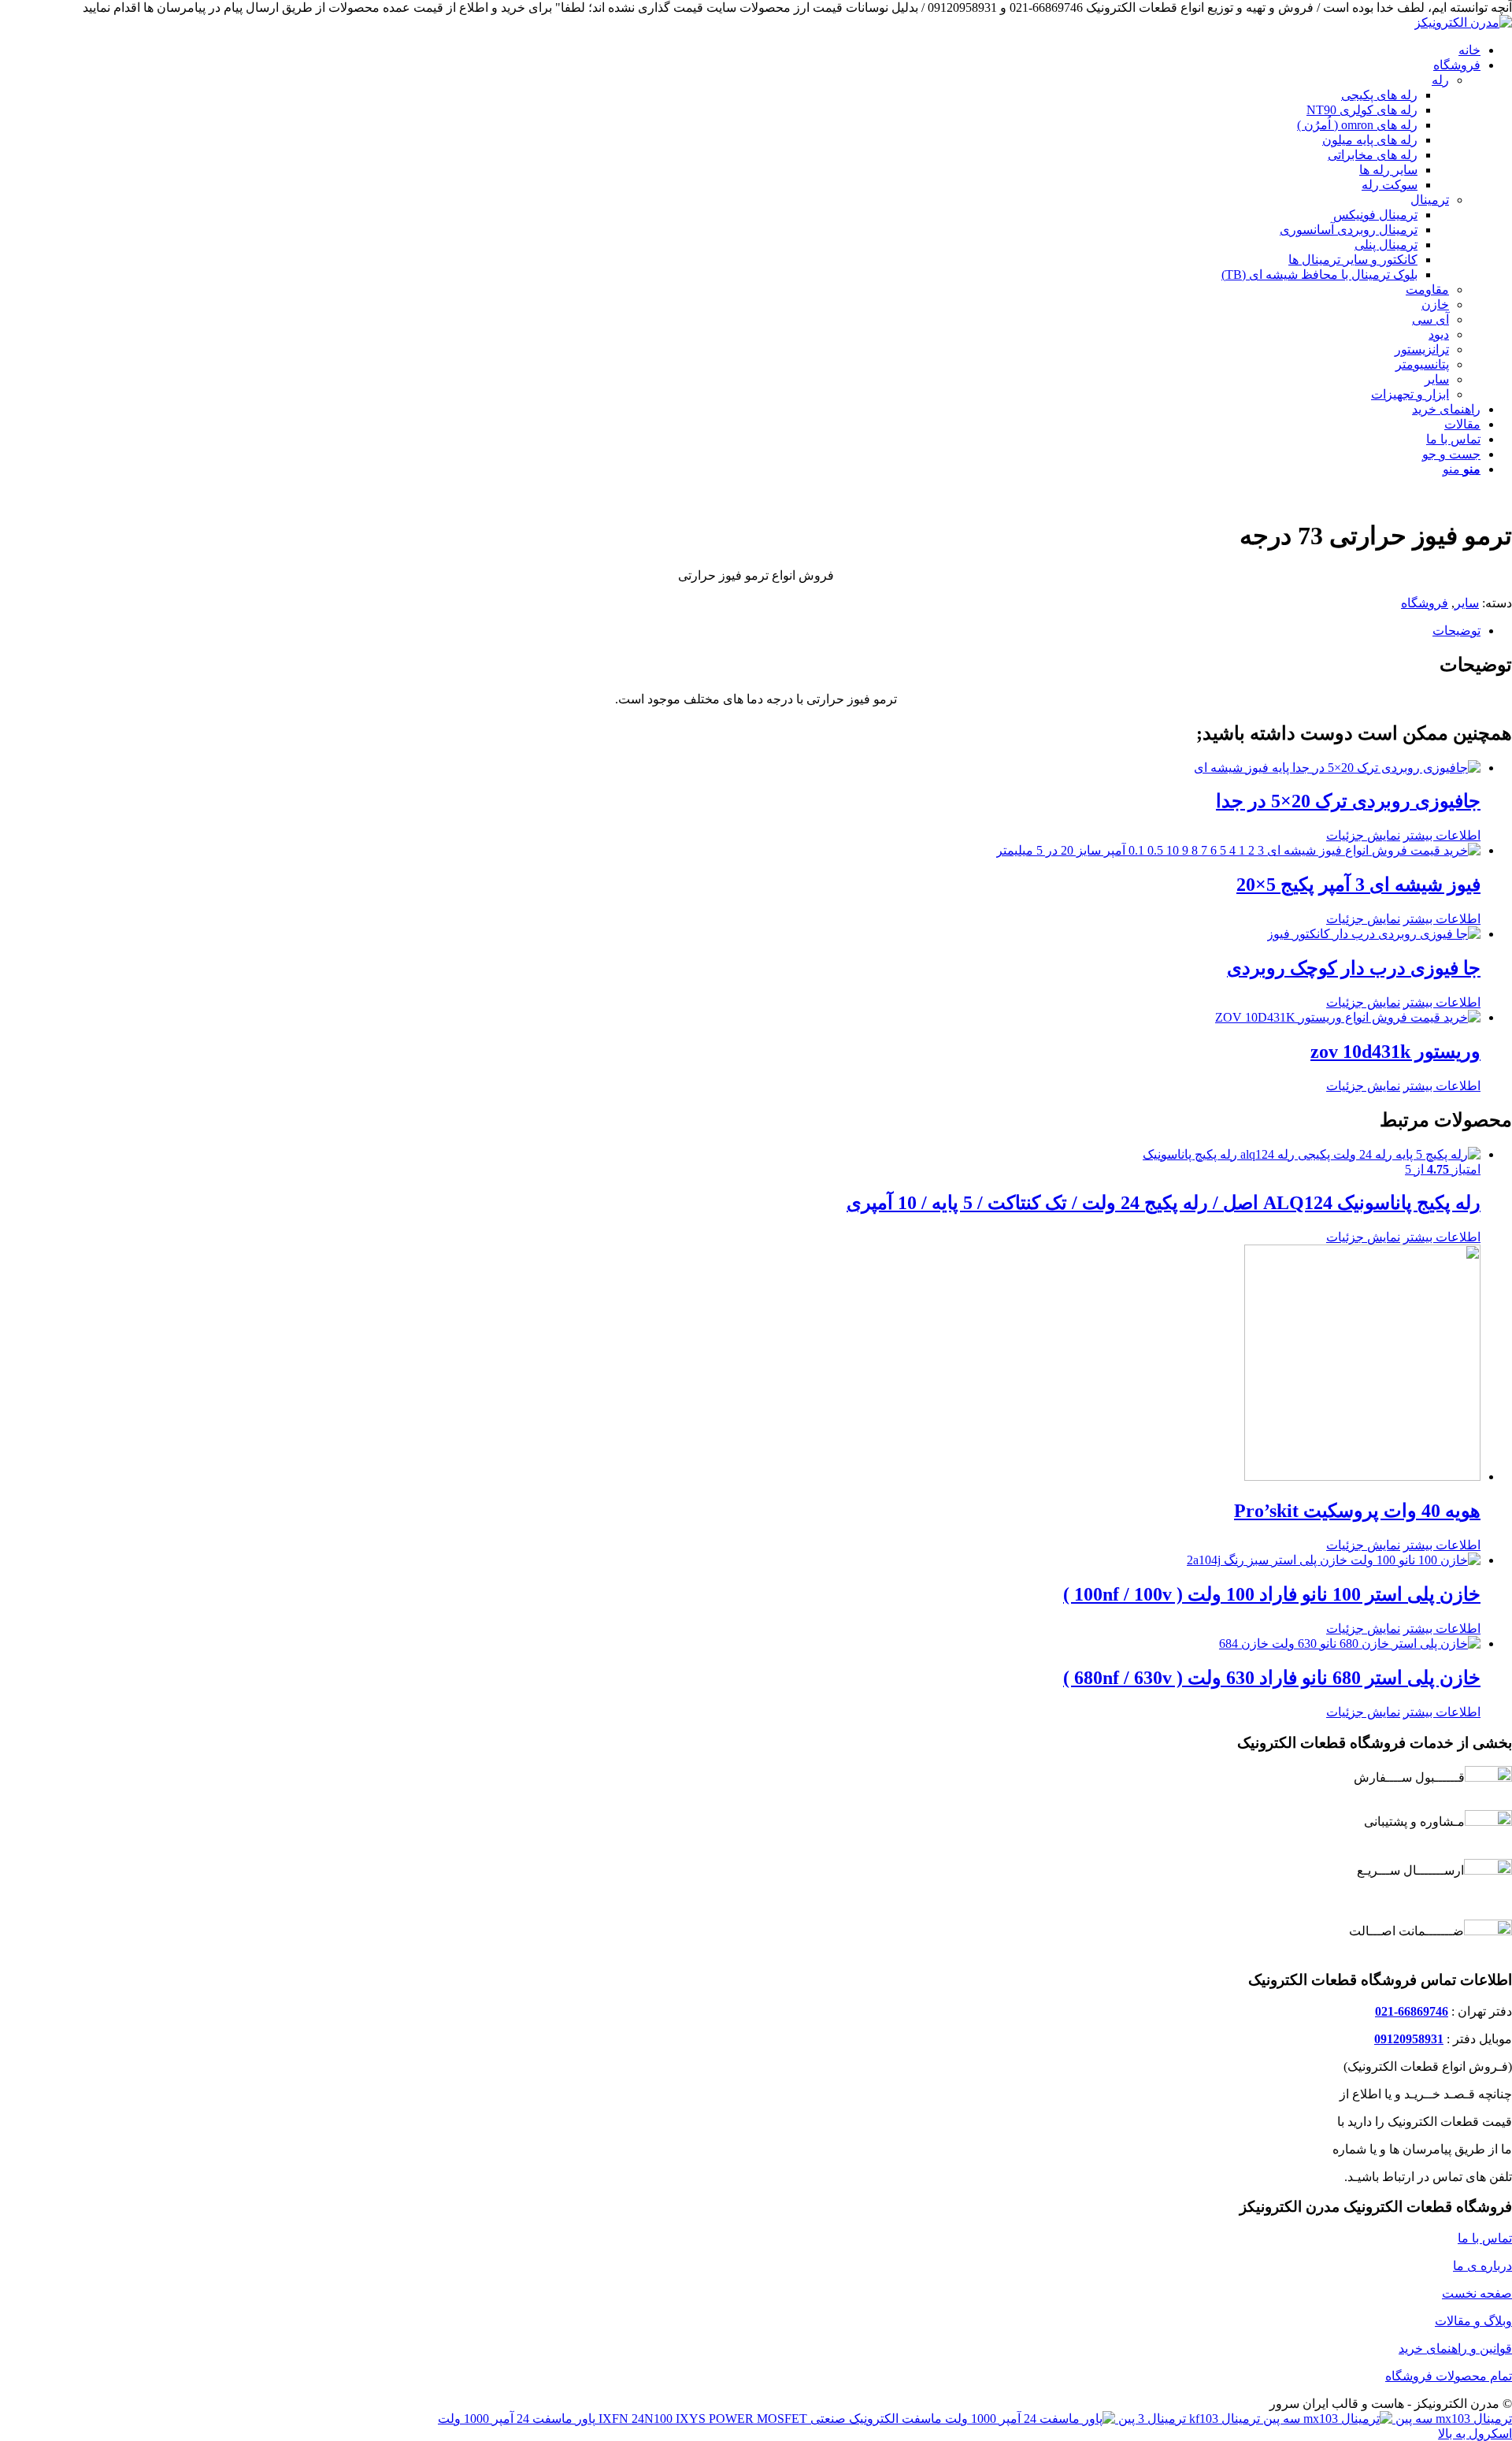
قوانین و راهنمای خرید (1455, 2348)
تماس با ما (1485, 2238)
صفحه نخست (1477, 2293)
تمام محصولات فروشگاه (1449, 2376)
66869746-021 (1412, 2011)
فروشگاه (1425, 603)
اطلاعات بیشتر (1442, 835)
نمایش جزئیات (1363, 835)
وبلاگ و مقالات (1473, 2321)
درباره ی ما (1482, 2266)
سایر (1467, 603)
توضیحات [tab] (1456, 631)
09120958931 (1409, 2039)
